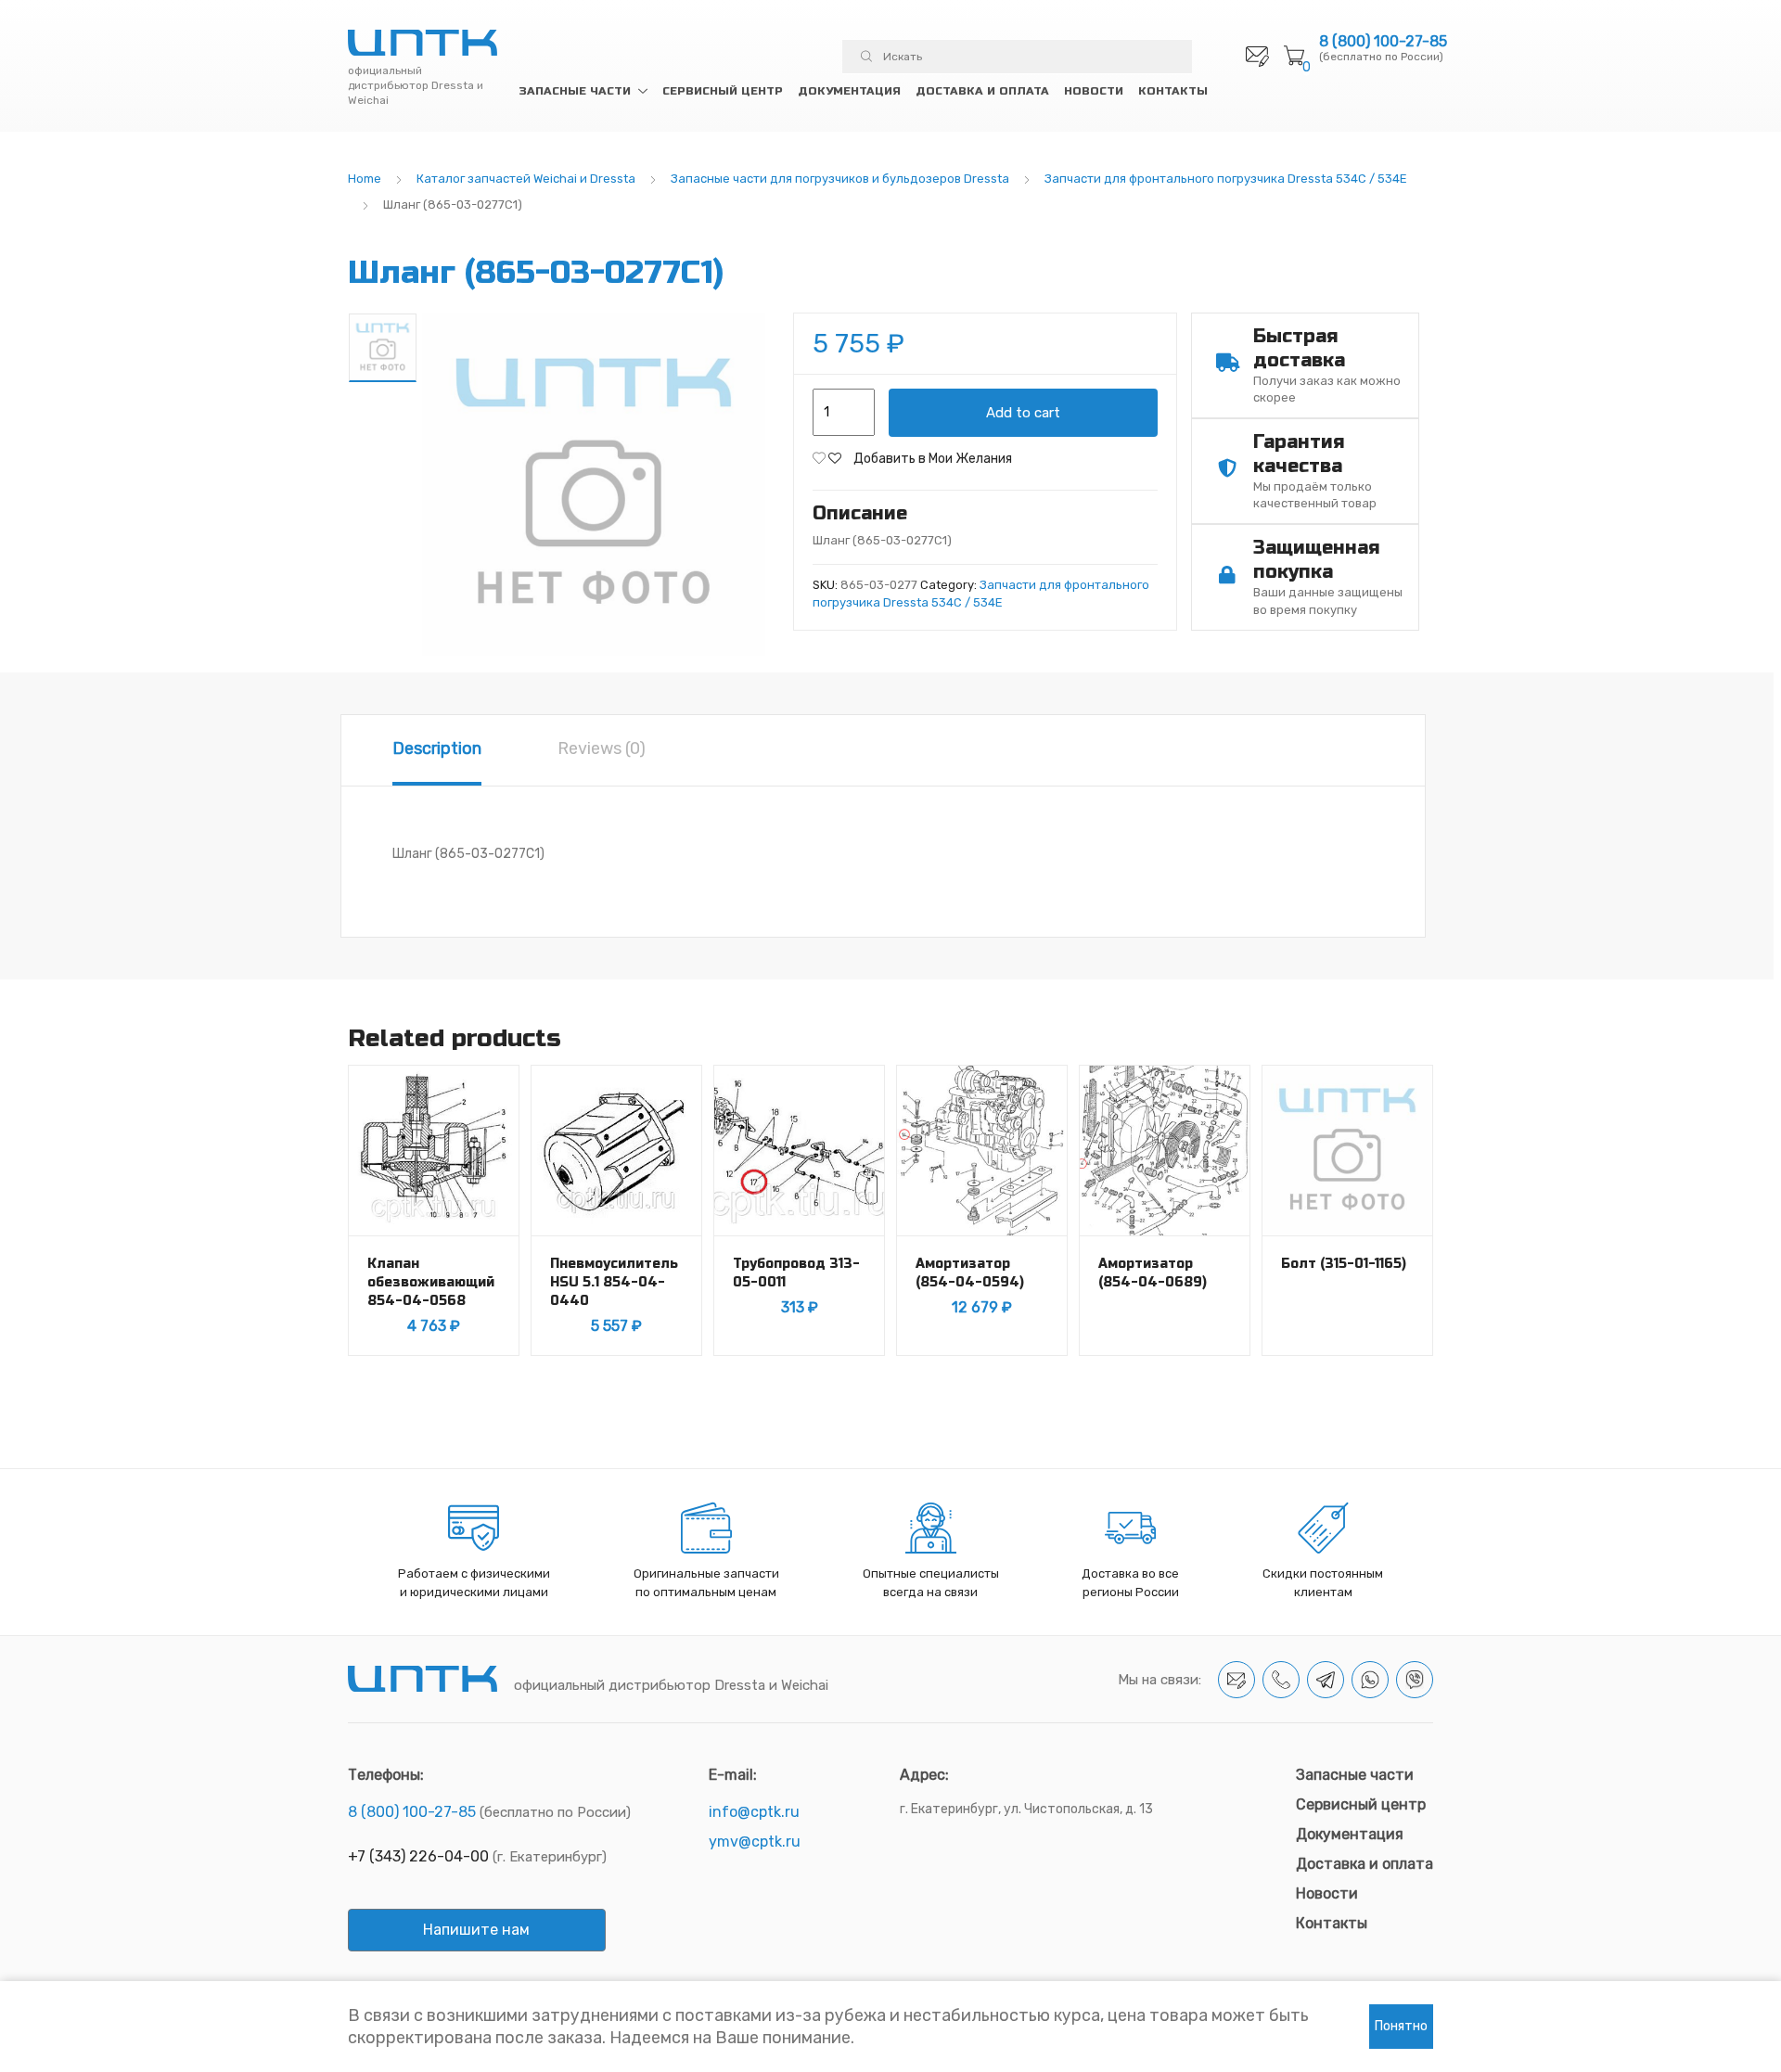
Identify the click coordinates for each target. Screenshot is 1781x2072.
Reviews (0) (602, 748)
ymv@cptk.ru (755, 1842)
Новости (1094, 91)
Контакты (1173, 91)
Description (437, 748)
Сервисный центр (723, 91)
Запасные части (575, 91)
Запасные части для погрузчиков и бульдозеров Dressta (840, 179)
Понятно (1401, 2026)
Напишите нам (476, 1930)
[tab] (437, 750)
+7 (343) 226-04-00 (418, 1856)
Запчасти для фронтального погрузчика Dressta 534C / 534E (1226, 179)
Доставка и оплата (982, 91)
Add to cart (1023, 413)
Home (365, 179)
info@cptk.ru (754, 1812)
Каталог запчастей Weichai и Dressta (526, 179)
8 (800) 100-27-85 (1383, 42)
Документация (849, 91)
